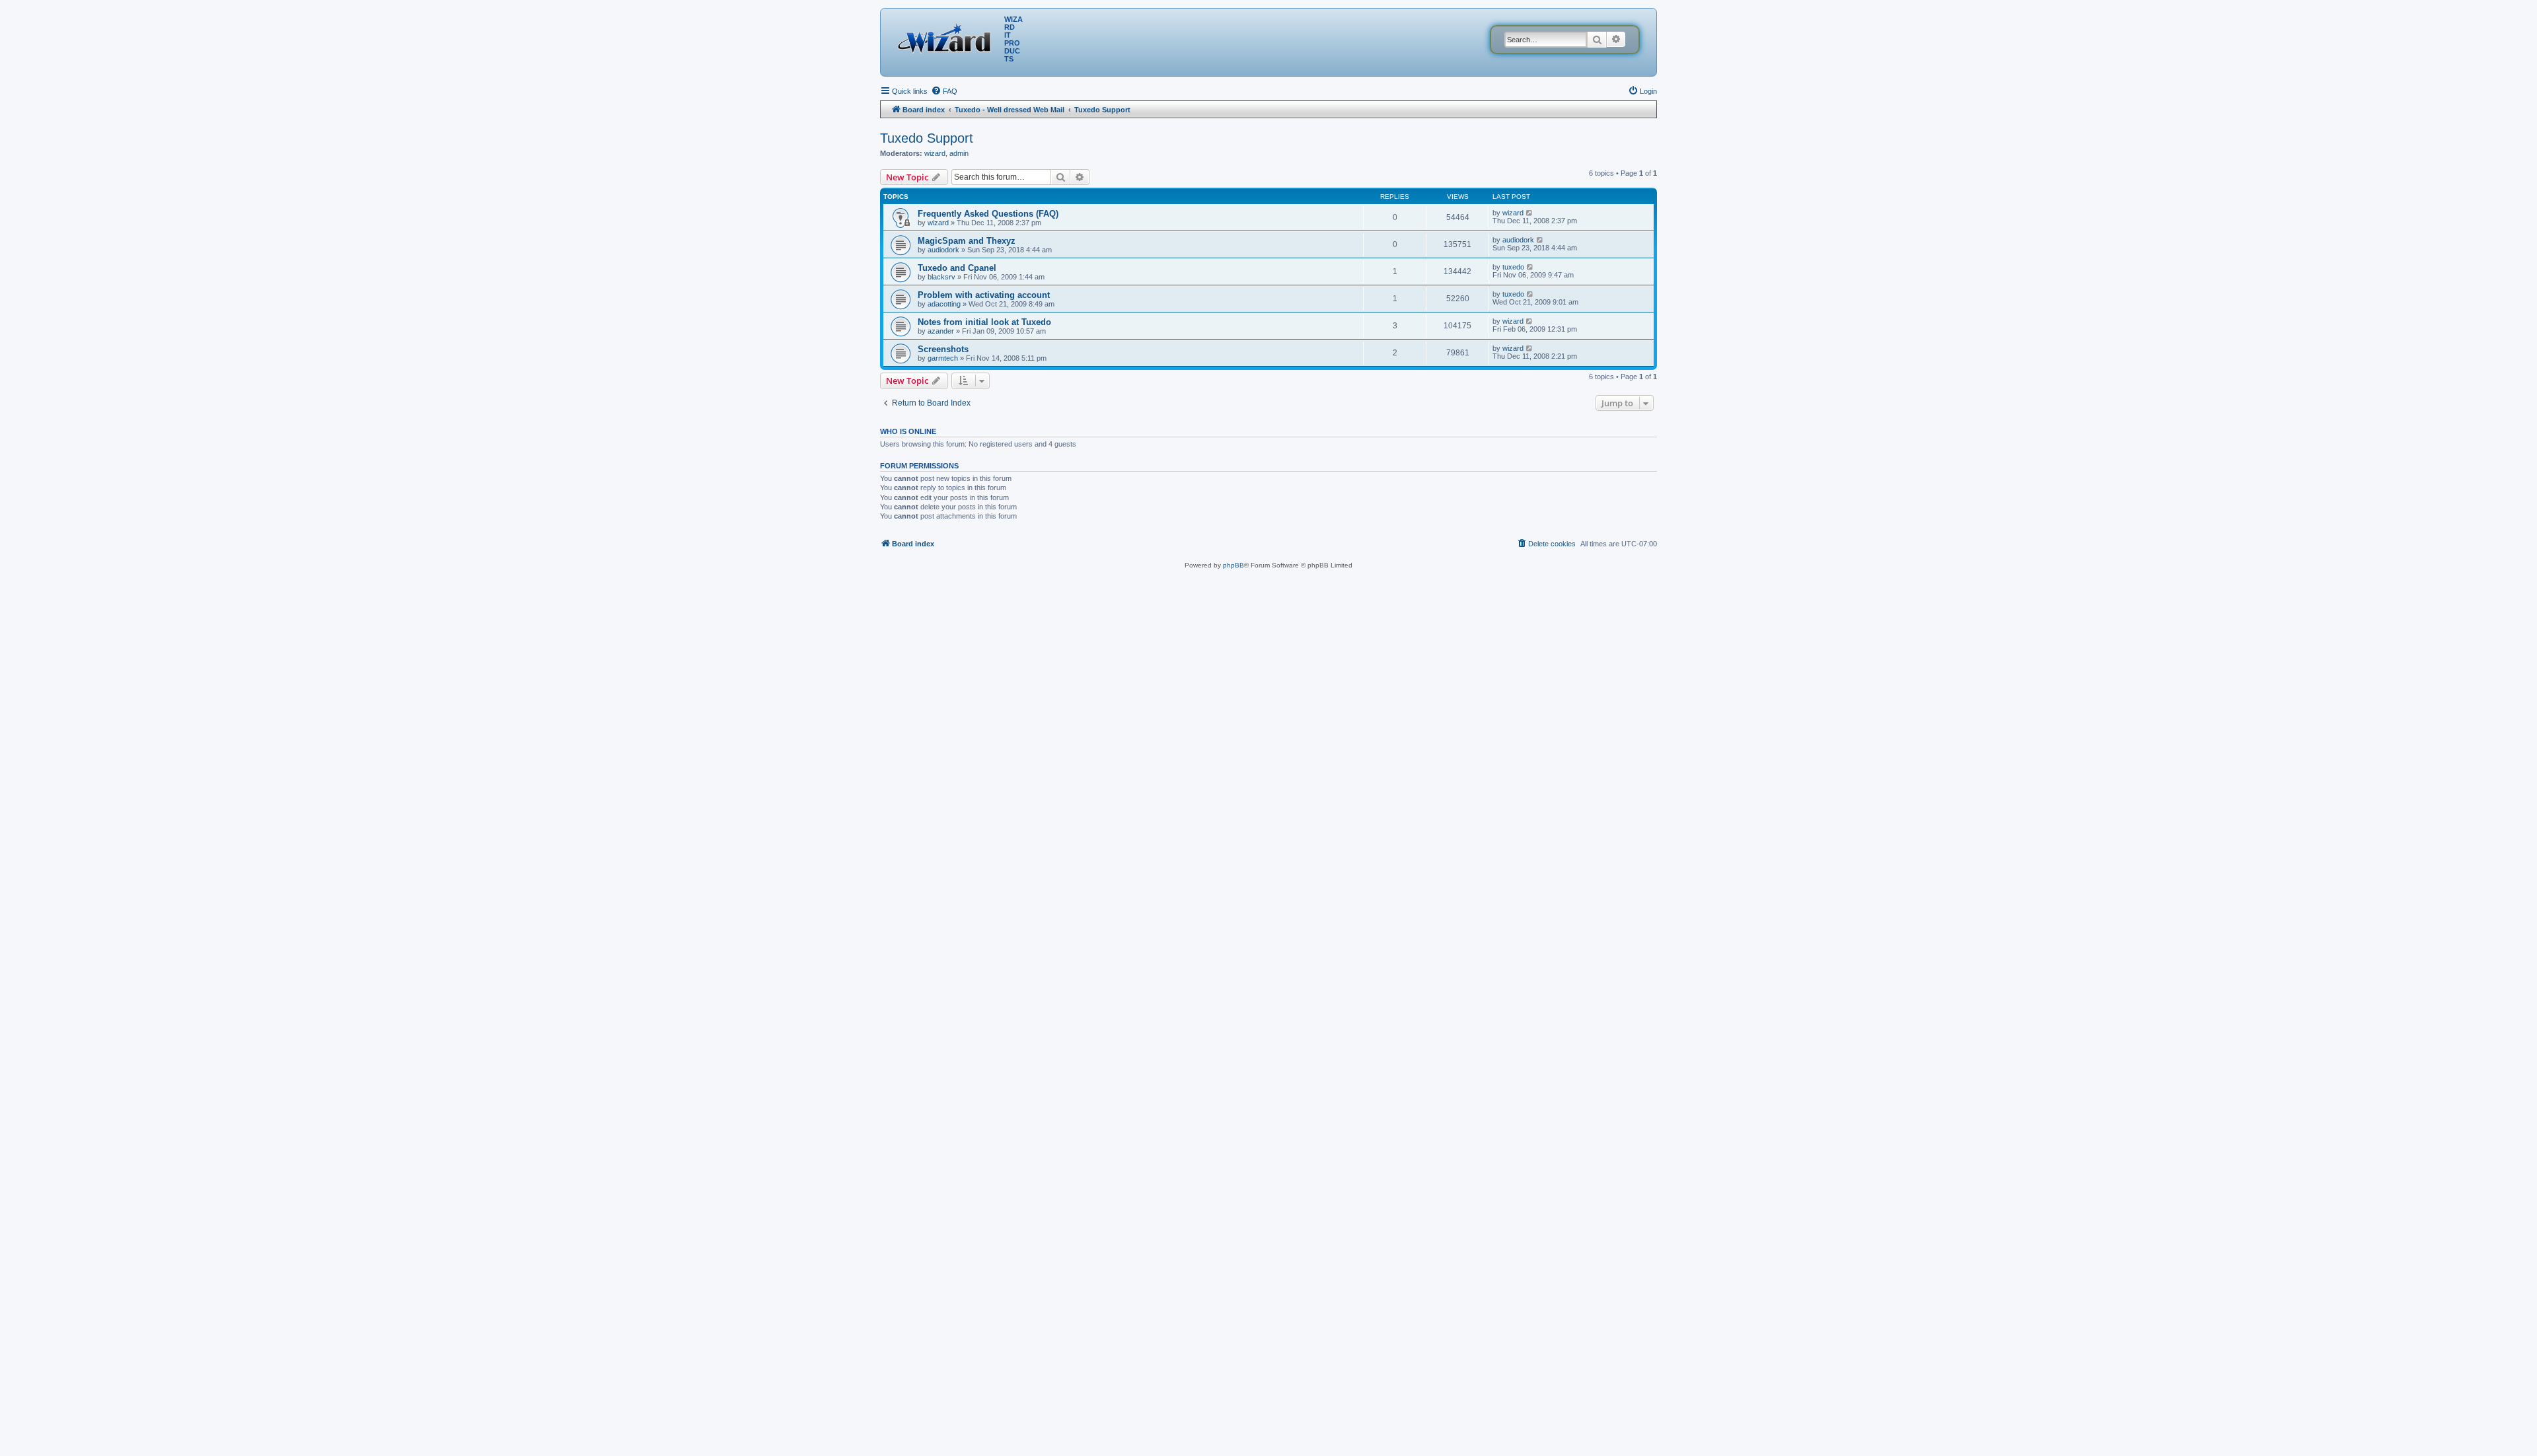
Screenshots (943, 349)
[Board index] (947, 36)
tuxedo (1513, 267)
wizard (935, 153)
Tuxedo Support (927, 138)
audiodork (943, 250)
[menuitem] (944, 91)
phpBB (1233, 565)
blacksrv (941, 277)
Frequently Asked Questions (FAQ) (988, 214)
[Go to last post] (1530, 213)
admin (959, 153)
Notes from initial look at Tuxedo (984, 322)
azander (941, 331)
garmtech (943, 358)
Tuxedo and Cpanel (957, 268)
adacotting (944, 304)
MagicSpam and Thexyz (967, 241)
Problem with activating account (984, 295)
